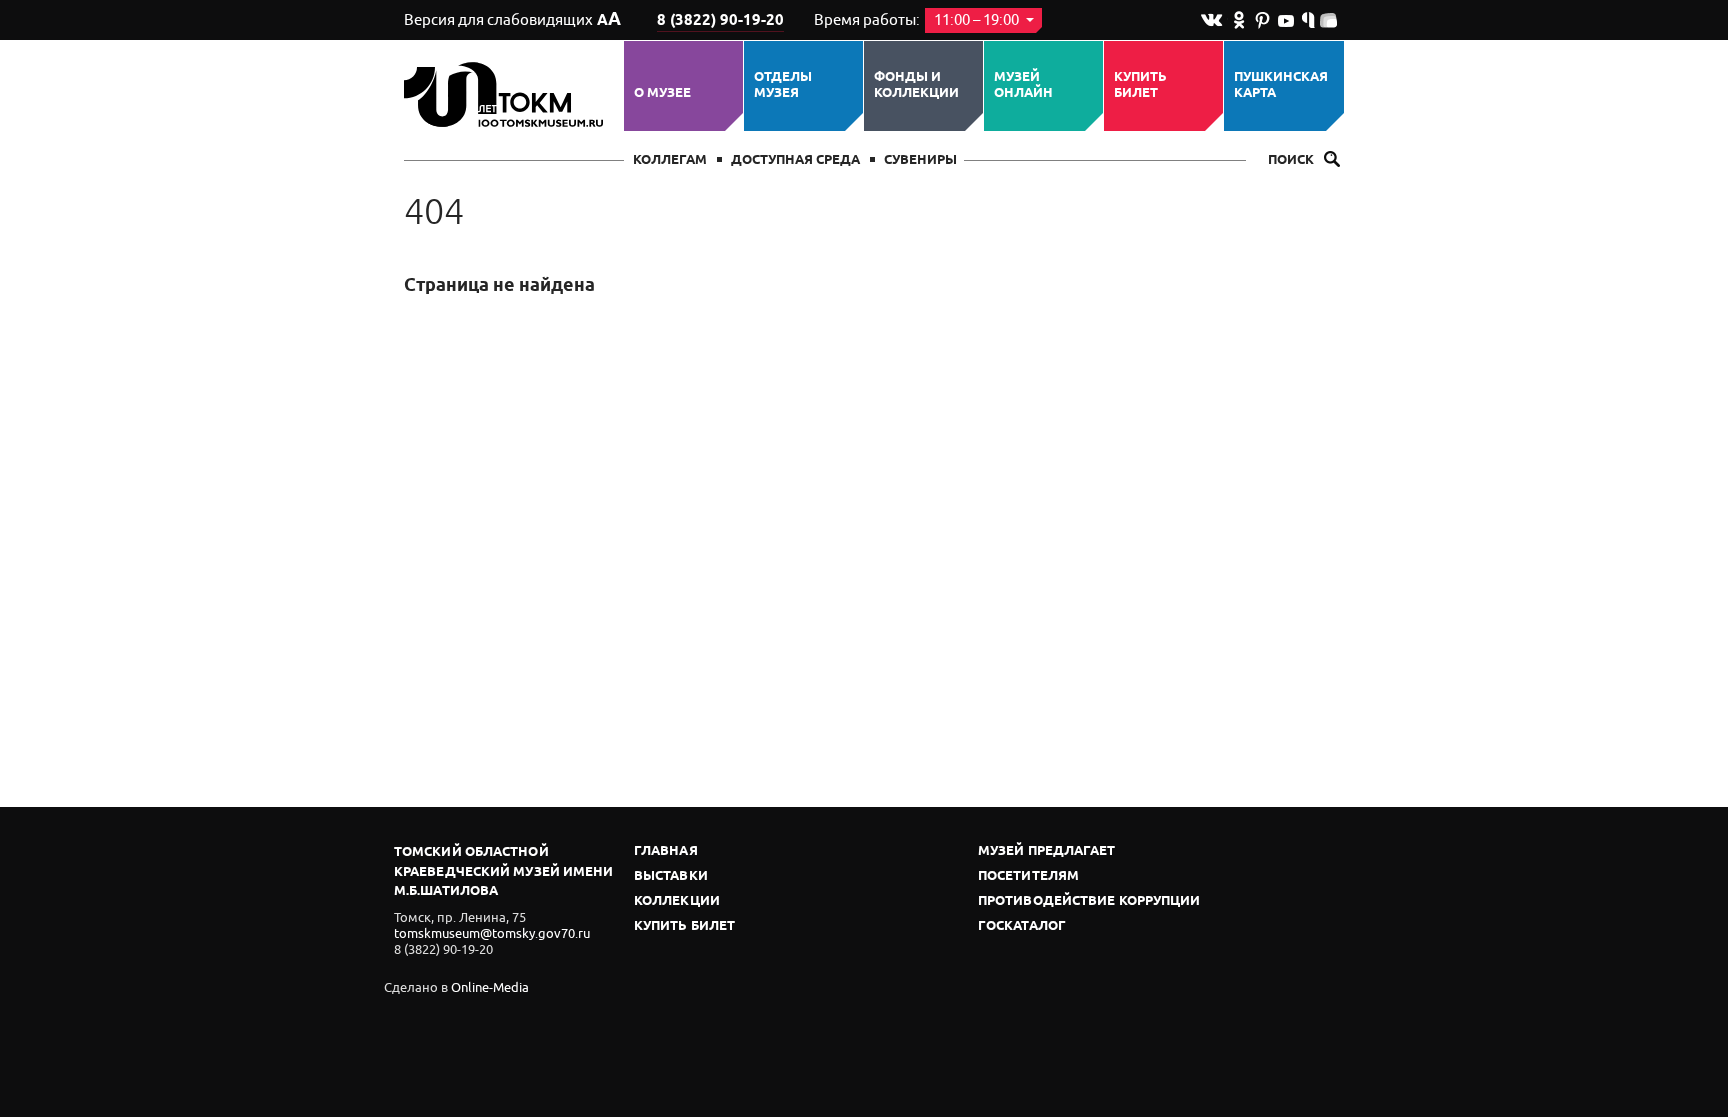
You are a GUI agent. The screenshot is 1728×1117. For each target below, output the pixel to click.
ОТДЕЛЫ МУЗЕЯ (783, 85)
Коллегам (670, 160)
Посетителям (1028, 876)
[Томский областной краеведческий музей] (506, 94)
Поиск (1292, 160)
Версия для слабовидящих (512, 20)
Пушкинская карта (1281, 85)
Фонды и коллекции (916, 85)
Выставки (671, 876)
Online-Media (490, 987)
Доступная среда (795, 160)
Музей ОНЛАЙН (1023, 85)
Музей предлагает (1047, 851)
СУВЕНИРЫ (920, 160)
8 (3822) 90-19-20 (720, 21)
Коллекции (677, 901)
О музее (662, 93)
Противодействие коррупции (1089, 901)
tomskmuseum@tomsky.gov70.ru (492, 933)
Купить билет (1140, 85)
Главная (666, 851)
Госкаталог (1022, 926)
